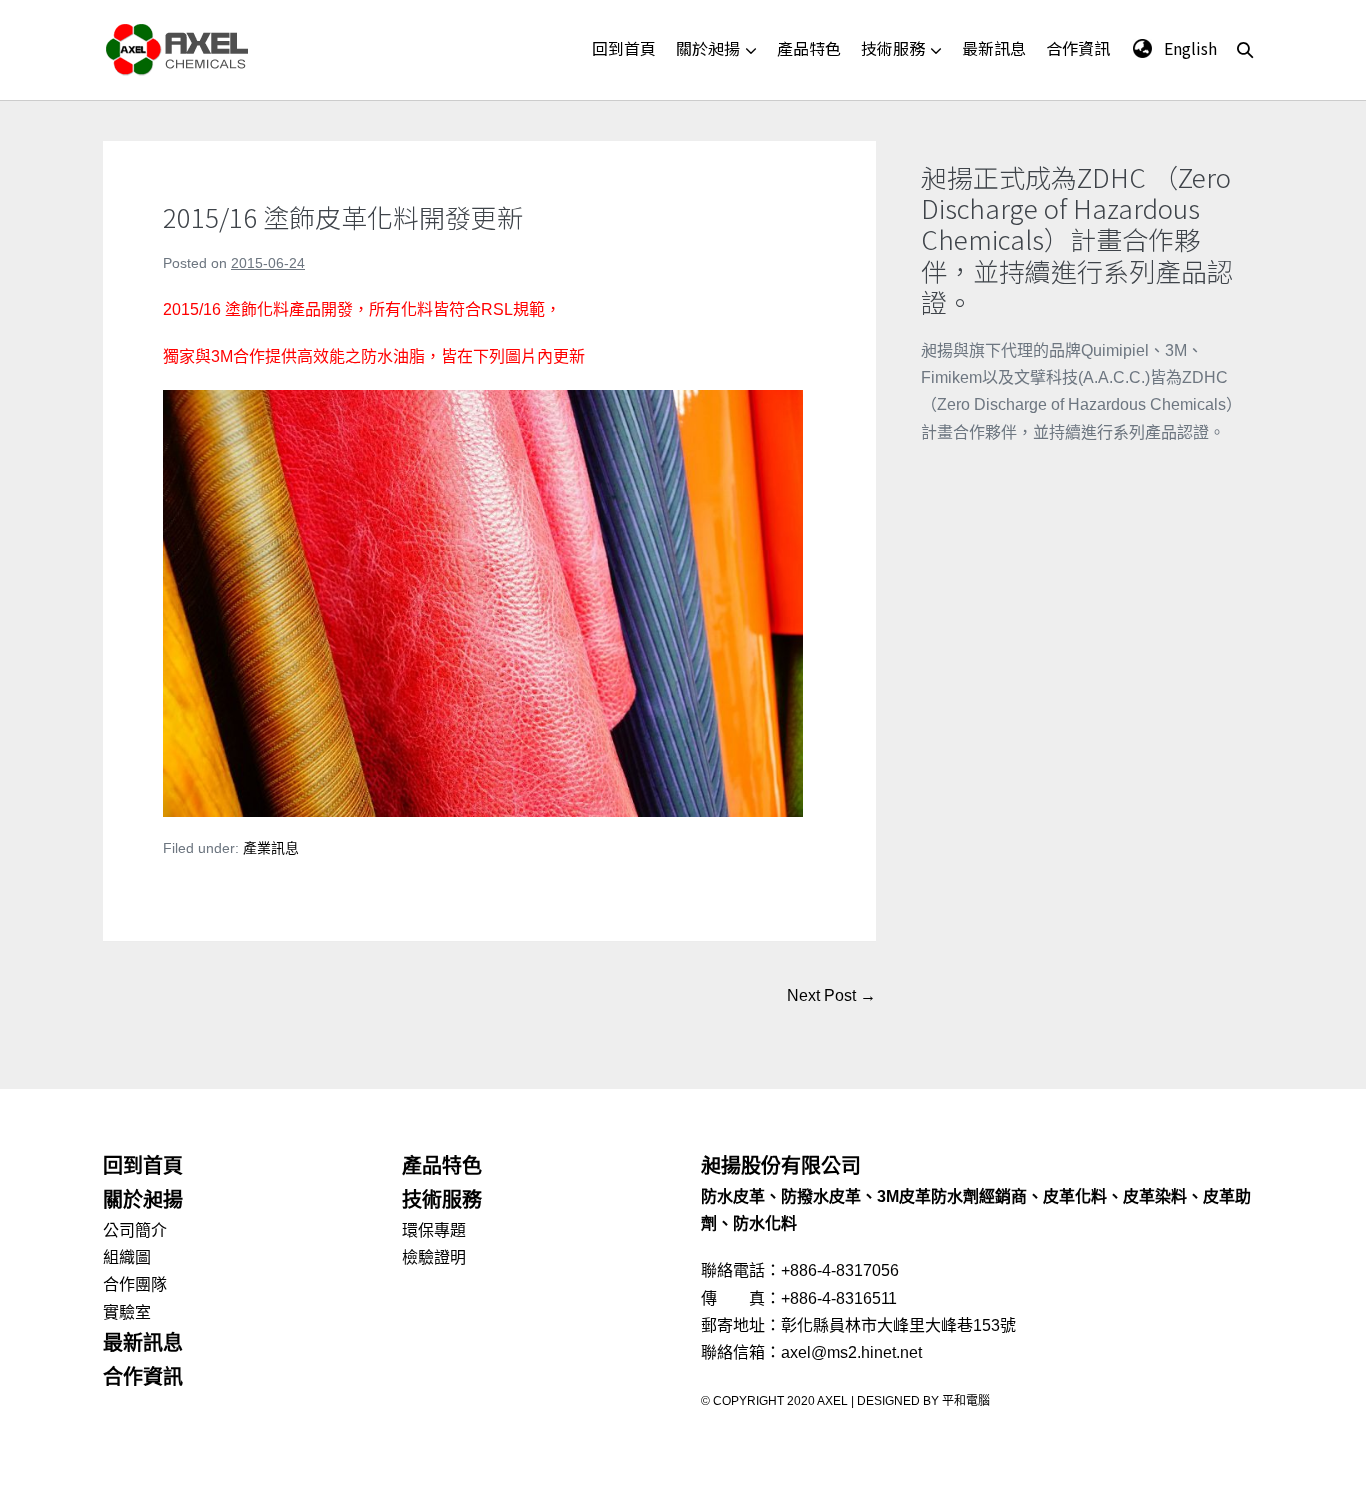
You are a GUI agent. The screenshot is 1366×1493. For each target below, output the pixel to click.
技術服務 (893, 48)
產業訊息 (271, 848)
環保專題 (434, 1230)
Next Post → (831, 995)
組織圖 (127, 1257)
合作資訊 (1078, 48)
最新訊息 (994, 48)
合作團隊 (135, 1284)
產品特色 (809, 48)
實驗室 (127, 1312)
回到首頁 (624, 48)
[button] (1245, 49)
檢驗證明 (434, 1257)
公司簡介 (135, 1230)
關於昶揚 (708, 48)
